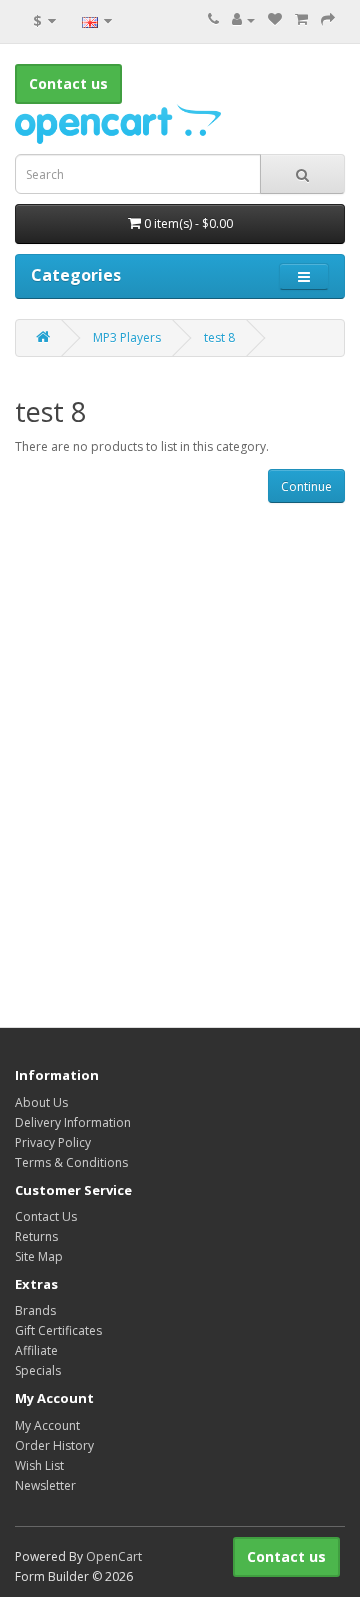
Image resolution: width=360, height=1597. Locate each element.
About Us (41, 1102)
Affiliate (36, 1350)
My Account (47, 1425)
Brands (35, 1310)
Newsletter (45, 1485)
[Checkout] (328, 19)
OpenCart (114, 1556)
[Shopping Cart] (301, 19)
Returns (36, 1236)
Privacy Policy (53, 1142)
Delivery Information (73, 1122)
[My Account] (243, 19)
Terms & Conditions (71, 1162)
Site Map (39, 1256)
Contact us (286, 1556)
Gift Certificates (58, 1330)
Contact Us (46, 1216)
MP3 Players (127, 337)
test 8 (219, 337)
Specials (38, 1370)
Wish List (39, 1465)
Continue (306, 486)
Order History (54, 1445)
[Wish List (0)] (275, 19)
